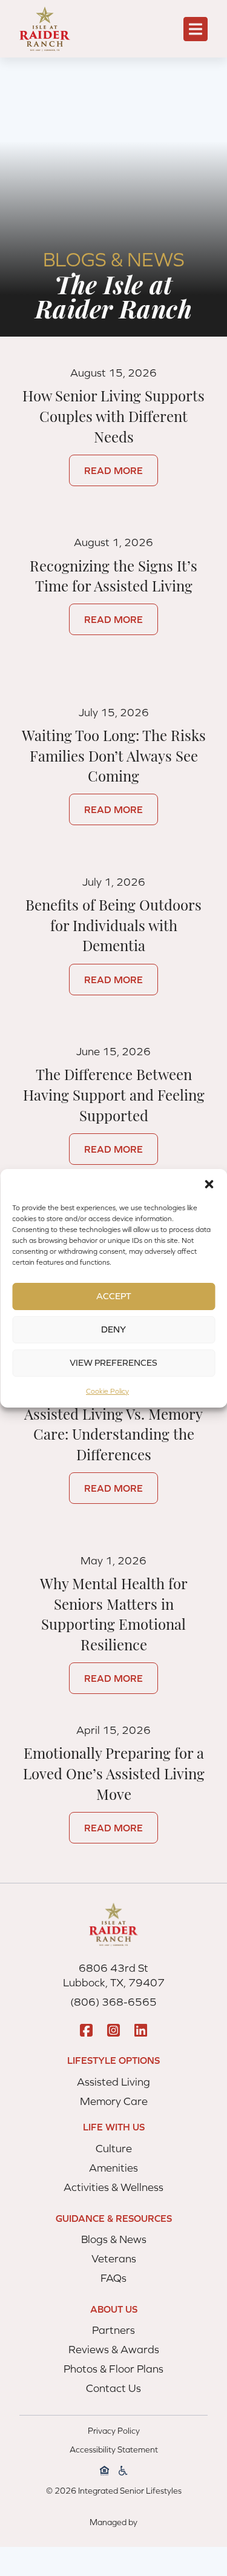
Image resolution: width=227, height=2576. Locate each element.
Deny (113, 1329)
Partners (113, 2330)
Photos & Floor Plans (113, 2369)
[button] (209, 1184)
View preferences (113, 1362)
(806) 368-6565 (113, 2002)
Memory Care (114, 2101)
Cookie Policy (107, 1391)
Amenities (113, 2168)
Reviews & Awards (114, 2349)
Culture (114, 2148)
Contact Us (113, 2388)
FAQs (113, 2278)
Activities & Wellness (113, 2187)
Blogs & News (114, 2239)
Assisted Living (113, 2082)
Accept (114, 1296)
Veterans (114, 2258)
